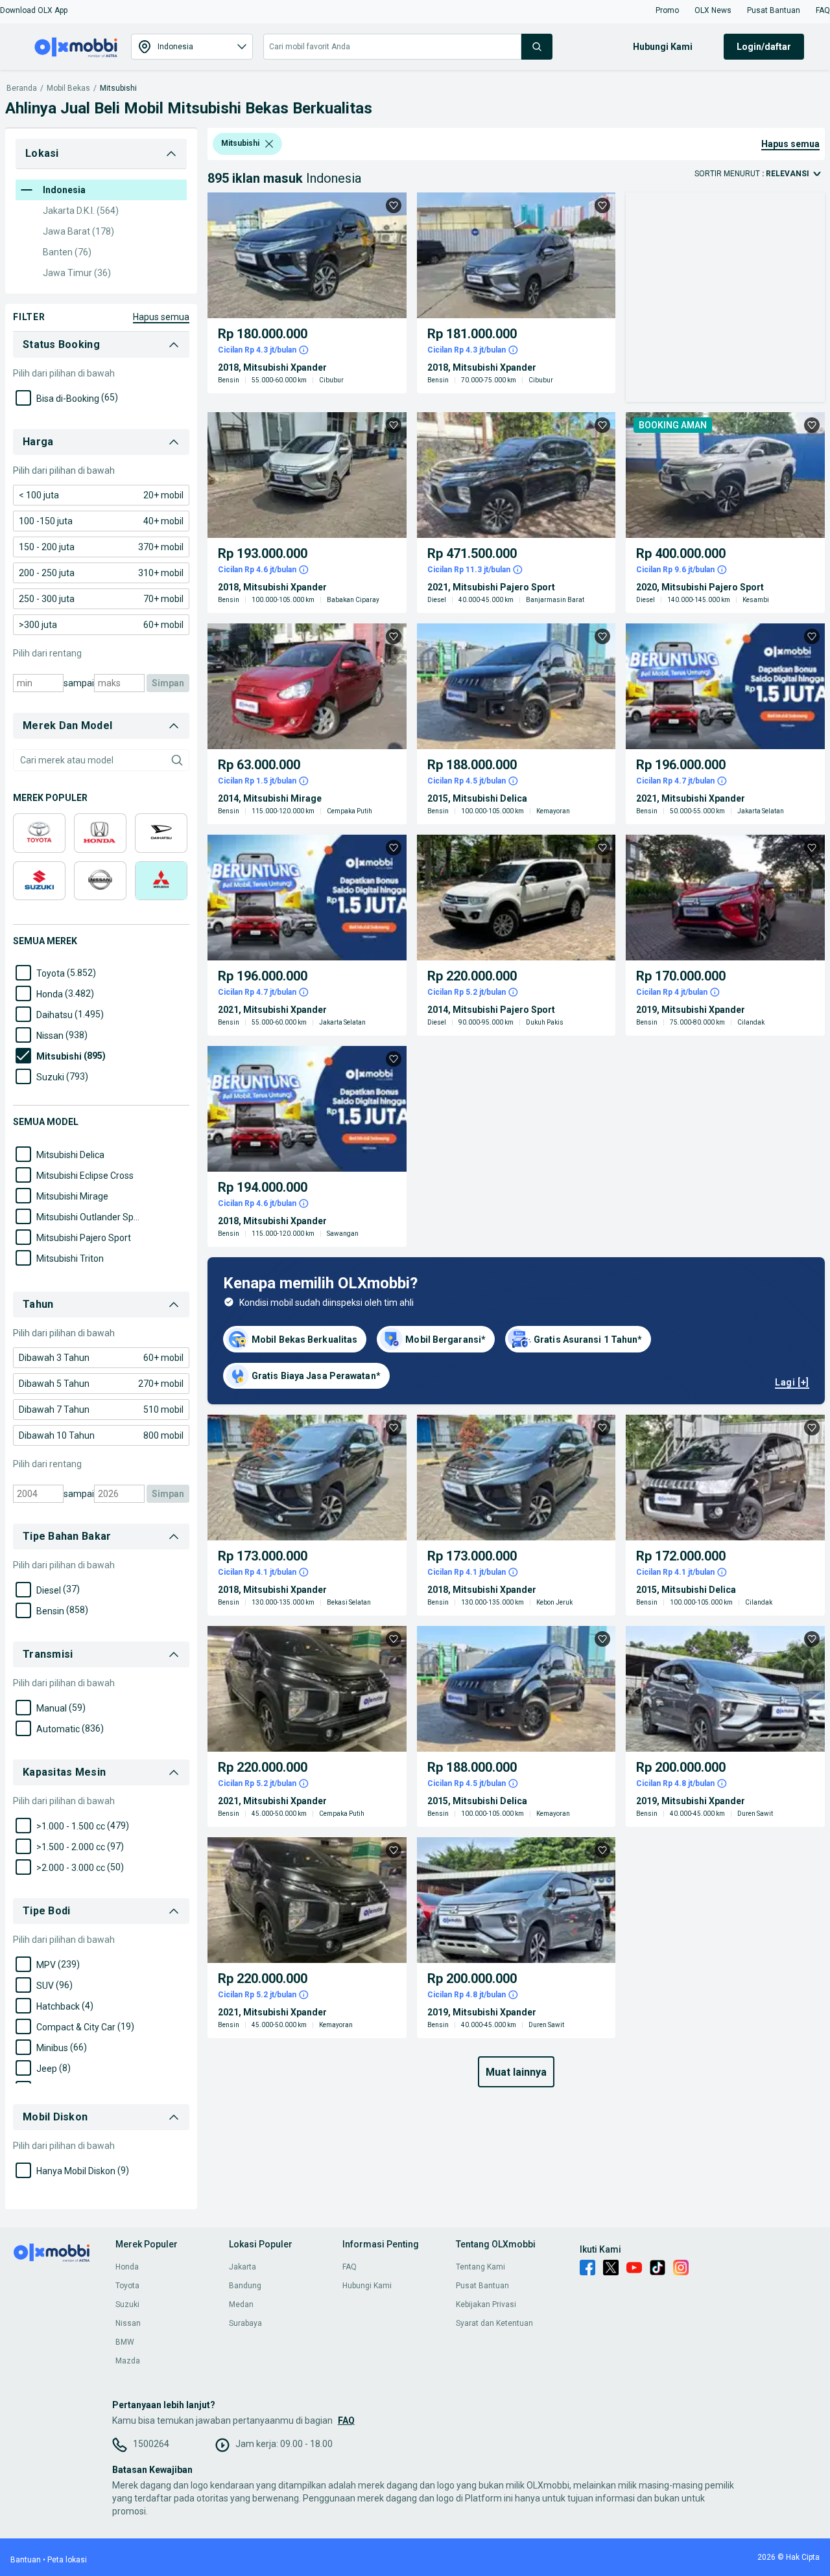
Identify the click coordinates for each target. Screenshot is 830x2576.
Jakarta (243, 2267)
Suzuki (127, 2304)
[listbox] (269, 144)
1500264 (151, 2444)
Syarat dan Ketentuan (494, 2323)
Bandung (245, 2286)
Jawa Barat (78, 231)
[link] (101, 495)
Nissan (128, 2323)
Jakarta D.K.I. (81, 211)
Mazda (128, 2361)
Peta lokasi (67, 2560)
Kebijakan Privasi (486, 2304)
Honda (127, 2267)
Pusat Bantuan (482, 2286)
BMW (125, 2342)
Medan (241, 2304)
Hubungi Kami (367, 2286)
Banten (67, 252)
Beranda (22, 88)
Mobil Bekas (68, 88)
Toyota (127, 2286)
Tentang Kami (480, 2267)
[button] (34, 10)
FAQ (350, 2267)
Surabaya (245, 2323)
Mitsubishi (118, 88)
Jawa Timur (77, 273)
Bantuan (26, 2560)
